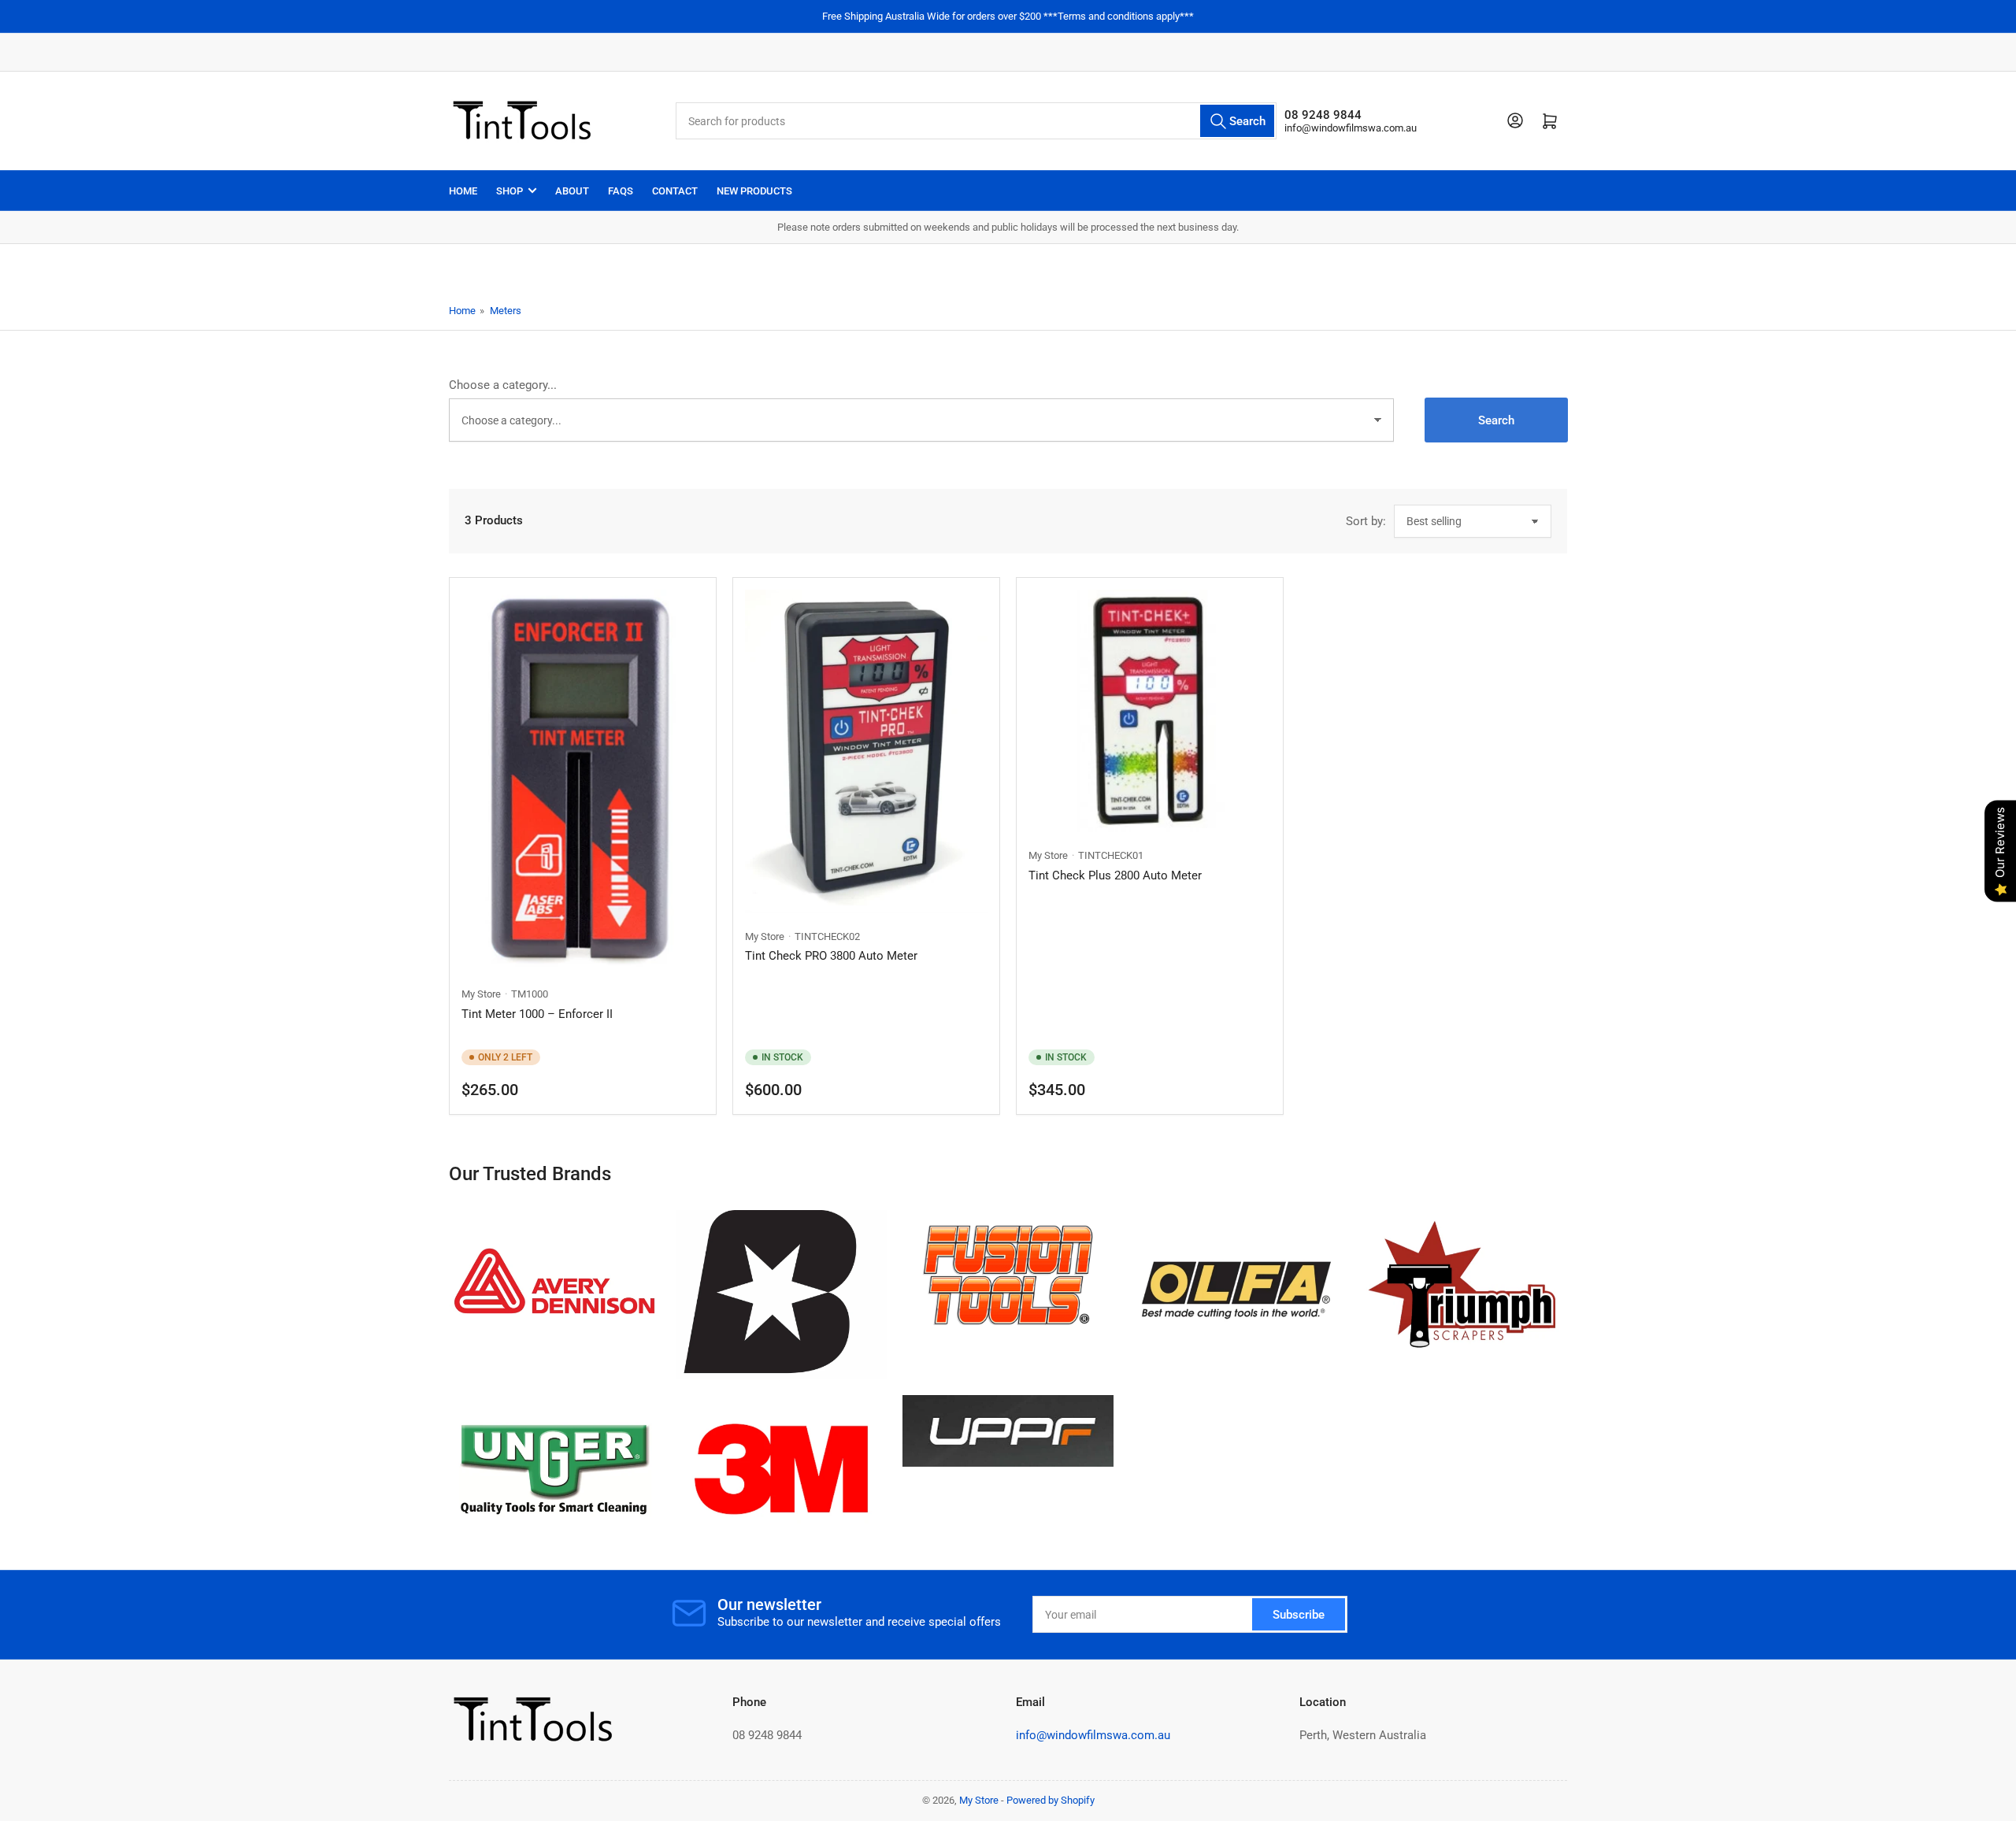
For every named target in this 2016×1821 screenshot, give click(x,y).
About (572, 191)
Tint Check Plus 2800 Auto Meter (1115, 875)
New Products (754, 191)
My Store (481, 994)
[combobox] (976, 121)
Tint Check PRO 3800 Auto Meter (831, 956)
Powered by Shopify (1051, 1800)
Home (463, 191)
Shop (510, 191)
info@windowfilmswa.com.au (1351, 128)
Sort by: (1366, 521)
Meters (506, 311)
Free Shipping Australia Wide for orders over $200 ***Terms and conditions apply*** (1008, 16)
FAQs (621, 191)
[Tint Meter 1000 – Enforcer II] (583, 780)
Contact (675, 191)
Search (1496, 420)
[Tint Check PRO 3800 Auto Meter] (866, 751)
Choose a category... (503, 385)
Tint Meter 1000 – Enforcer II (537, 1014)
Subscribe (1299, 1615)
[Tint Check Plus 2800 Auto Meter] (1150, 711)
